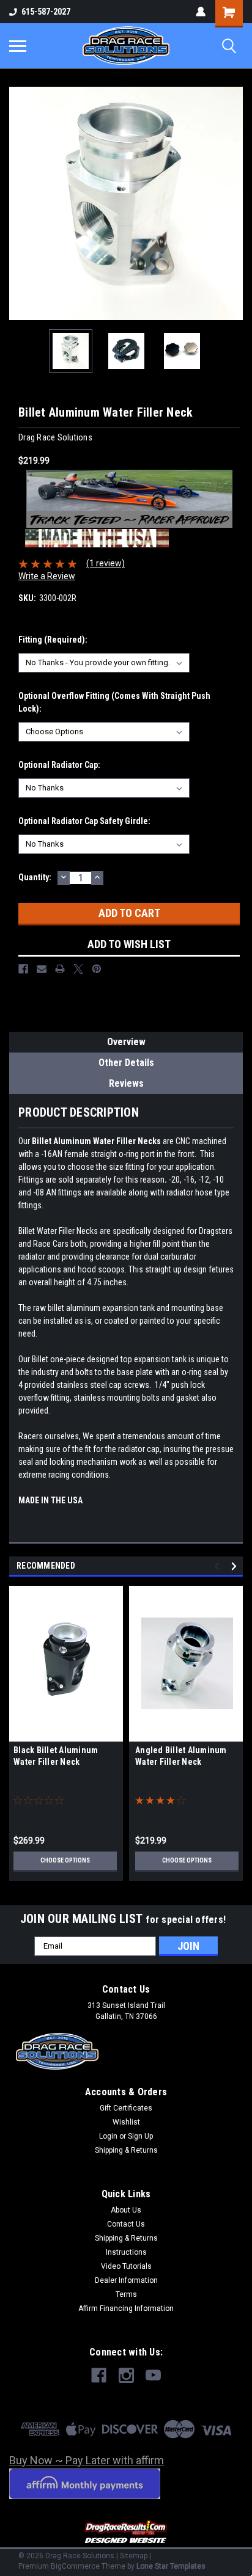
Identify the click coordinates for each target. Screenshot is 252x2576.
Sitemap (134, 2556)
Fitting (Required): (53, 640)
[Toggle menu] (18, 46)
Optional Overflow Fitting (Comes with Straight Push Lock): (114, 702)
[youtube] (153, 2375)
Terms (126, 2294)
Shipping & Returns (126, 2150)
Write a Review (47, 576)
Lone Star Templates (171, 2566)
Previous (18, 203)
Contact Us (126, 2224)
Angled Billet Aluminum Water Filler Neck (181, 1756)
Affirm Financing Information (126, 2308)
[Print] (60, 969)
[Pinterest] (97, 969)
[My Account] (201, 12)
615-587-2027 (46, 12)
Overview (126, 1042)
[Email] (42, 969)
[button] (126, 2532)
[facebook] (99, 2375)
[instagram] (126, 2375)
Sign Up (140, 2136)
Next (234, 203)
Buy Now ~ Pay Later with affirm (87, 2460)
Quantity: (35, 877)
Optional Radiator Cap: (59, 765)
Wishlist (126, 2122)
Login (108, 2136)
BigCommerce (75, 2566)
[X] (78, 969)
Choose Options (65, 1860)
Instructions (126, 2252)
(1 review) (106, 563)
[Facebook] (23, 969)
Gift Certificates (126, 2108)
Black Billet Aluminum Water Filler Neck (56, 1756)
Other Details (126, 1063)
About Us (126, 2210)
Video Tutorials (126, 2266)
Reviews (126, 1083)
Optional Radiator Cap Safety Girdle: (84, 821)
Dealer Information (126, 2280)
